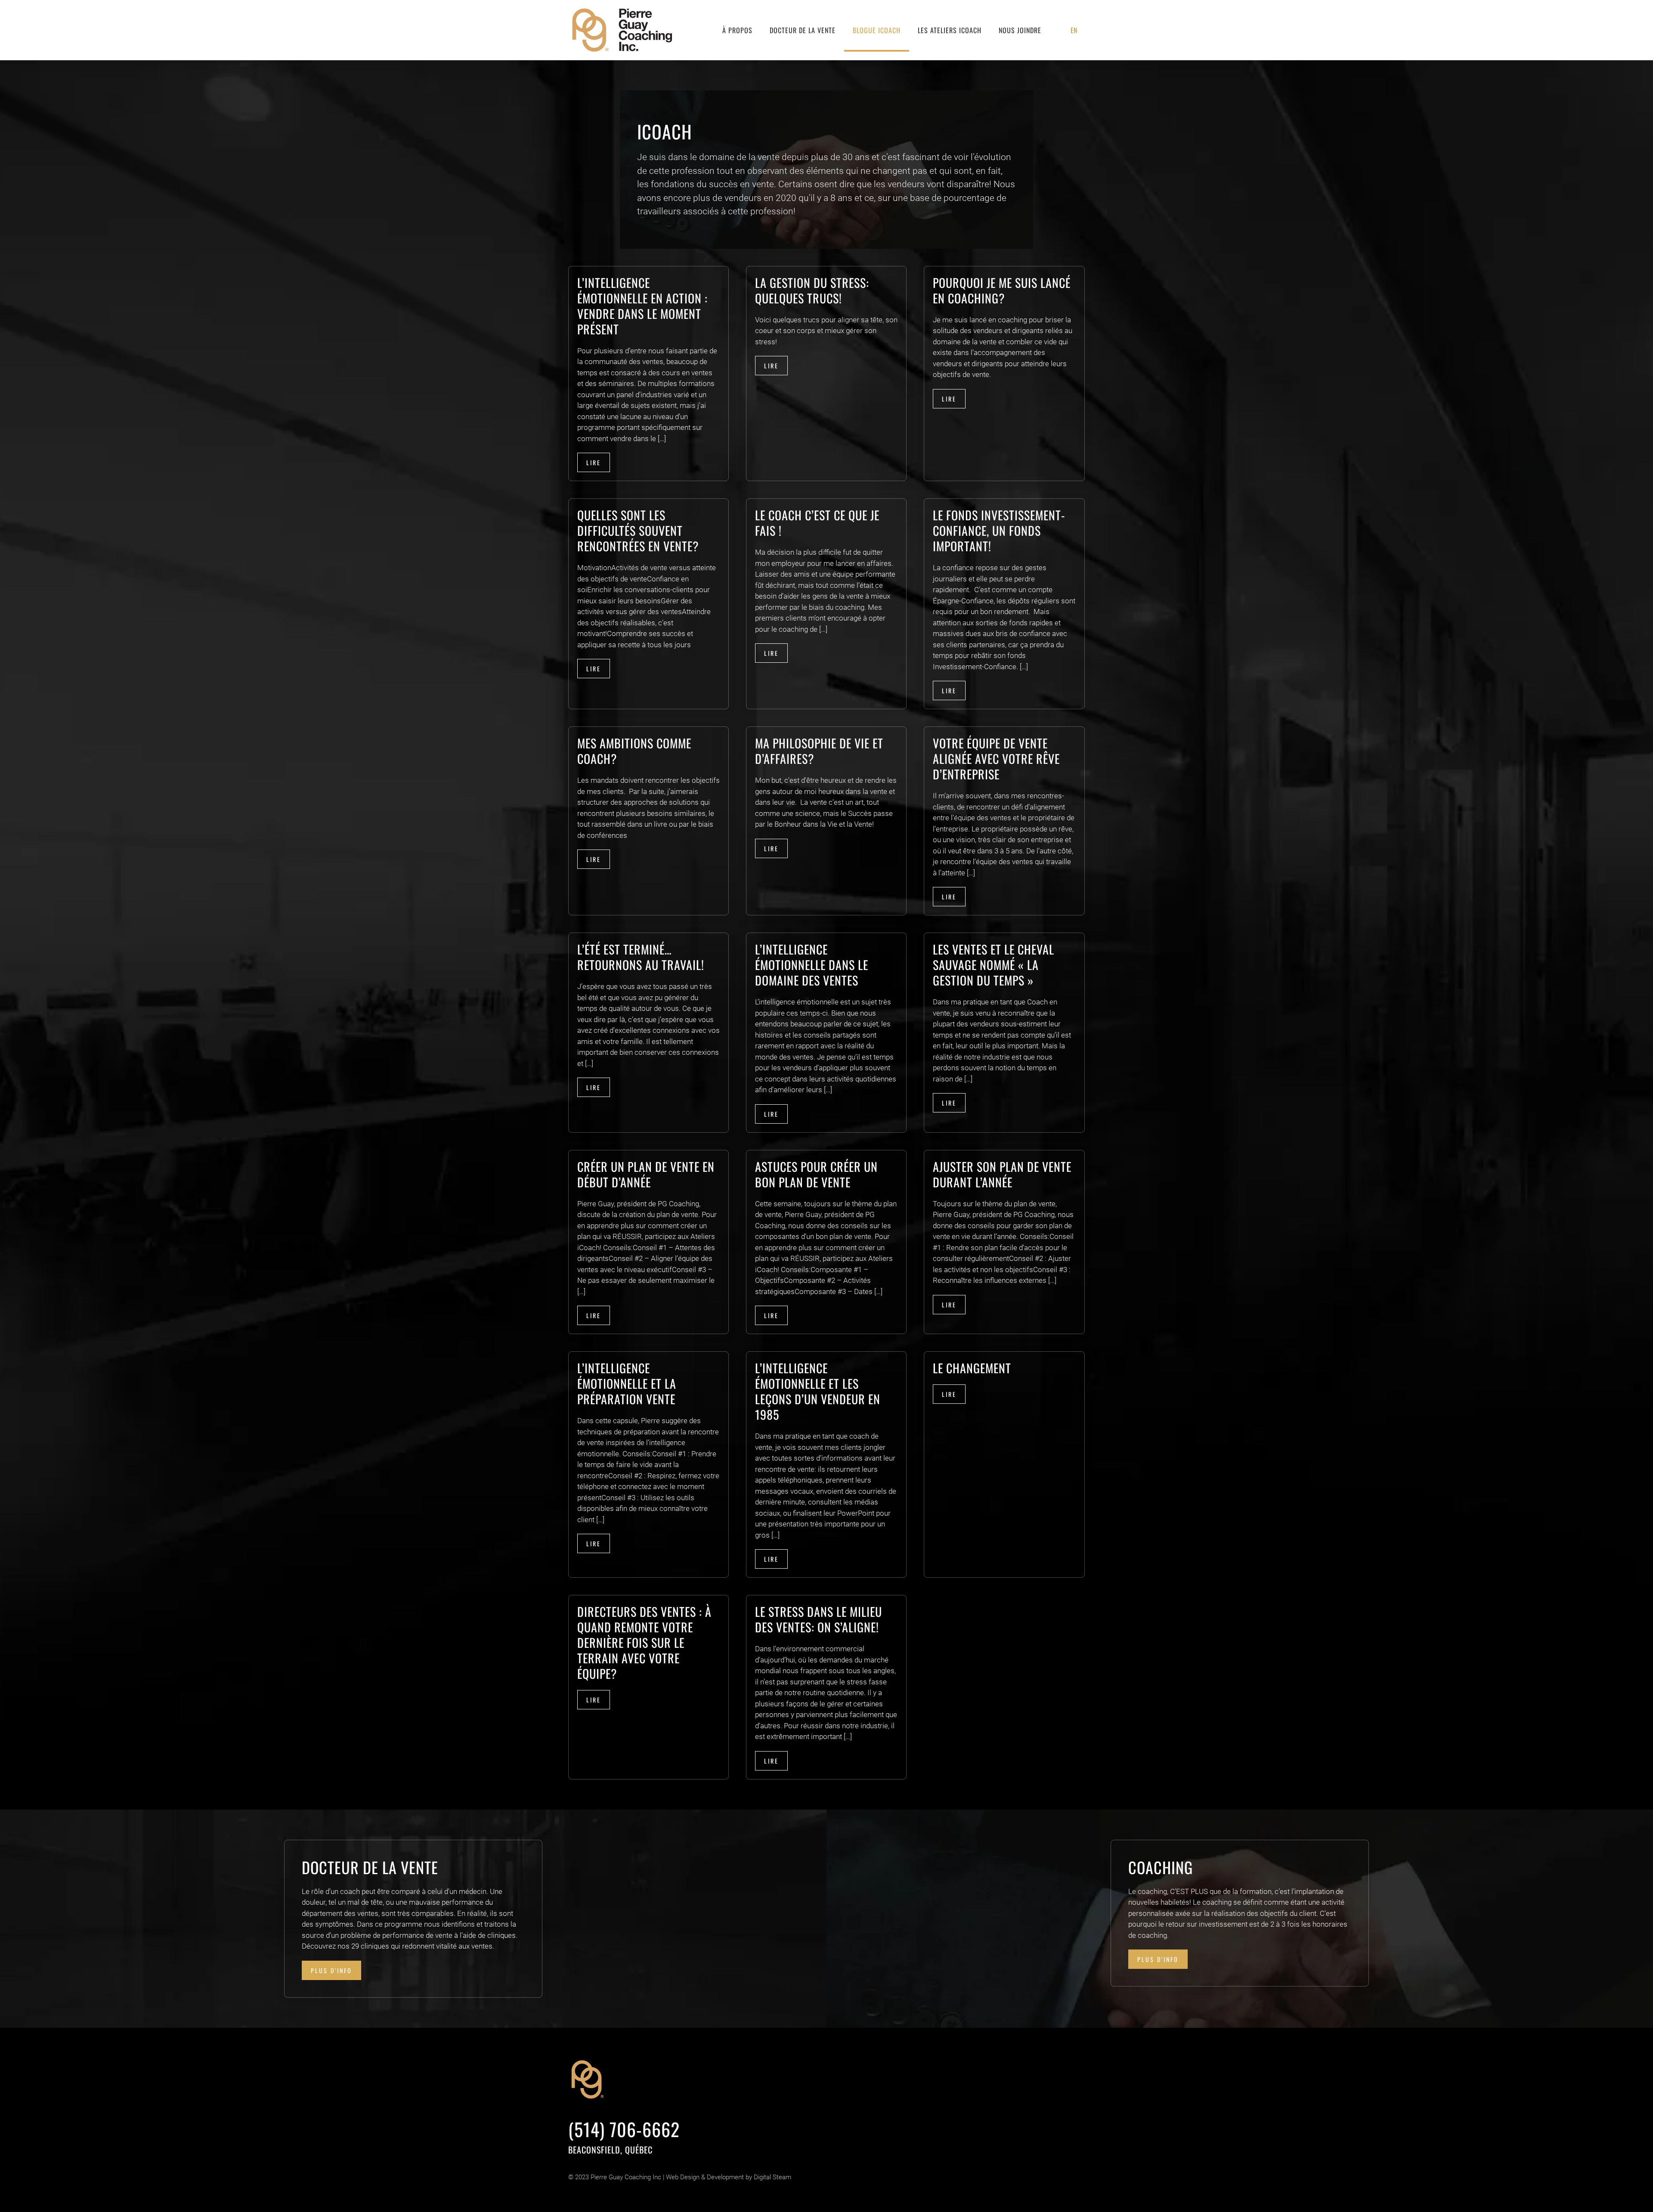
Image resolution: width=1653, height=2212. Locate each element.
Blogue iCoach (877, 30)
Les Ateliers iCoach (950, 30)
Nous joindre (1020, 30)
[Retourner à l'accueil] (623, 30)
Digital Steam (772, 2177)
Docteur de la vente (803, 30)
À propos (737, 30)
